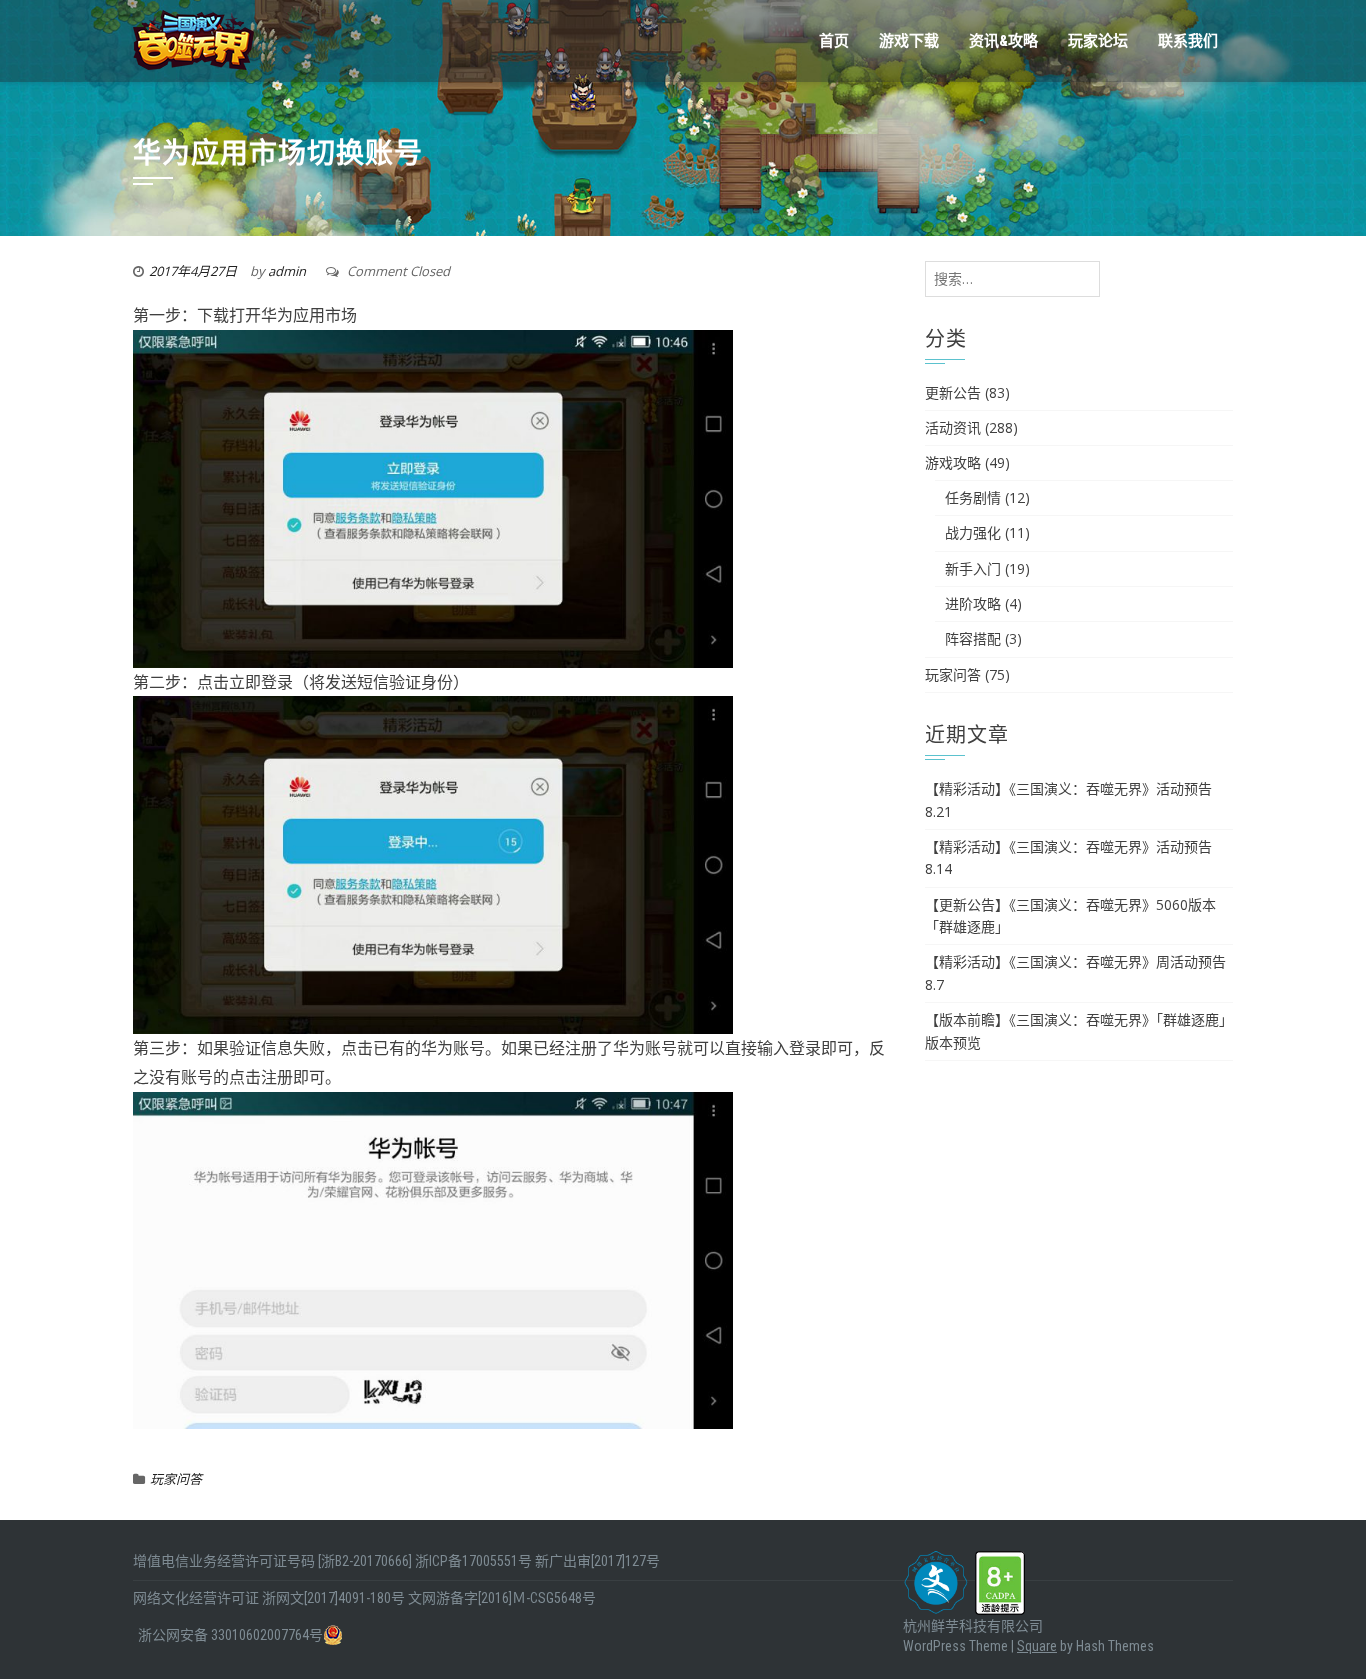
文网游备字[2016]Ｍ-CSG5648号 (502, 1598)
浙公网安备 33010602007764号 (230, 1635)
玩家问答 (176, 1479)
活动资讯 (953, 427)
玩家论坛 (1098, 41)
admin (287, 271)
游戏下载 (909, 41)
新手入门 (973, 568)
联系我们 (1188, 41)
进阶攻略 (973, 603)
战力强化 (973, 532)
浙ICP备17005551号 (473, 1561)
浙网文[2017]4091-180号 (333, 1598)
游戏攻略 (953, 462)
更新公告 (953, 392)
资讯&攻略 (1003, 41)
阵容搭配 (973, 638)
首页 (834, 41)
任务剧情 (973, 497)
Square (1037, 1646)
